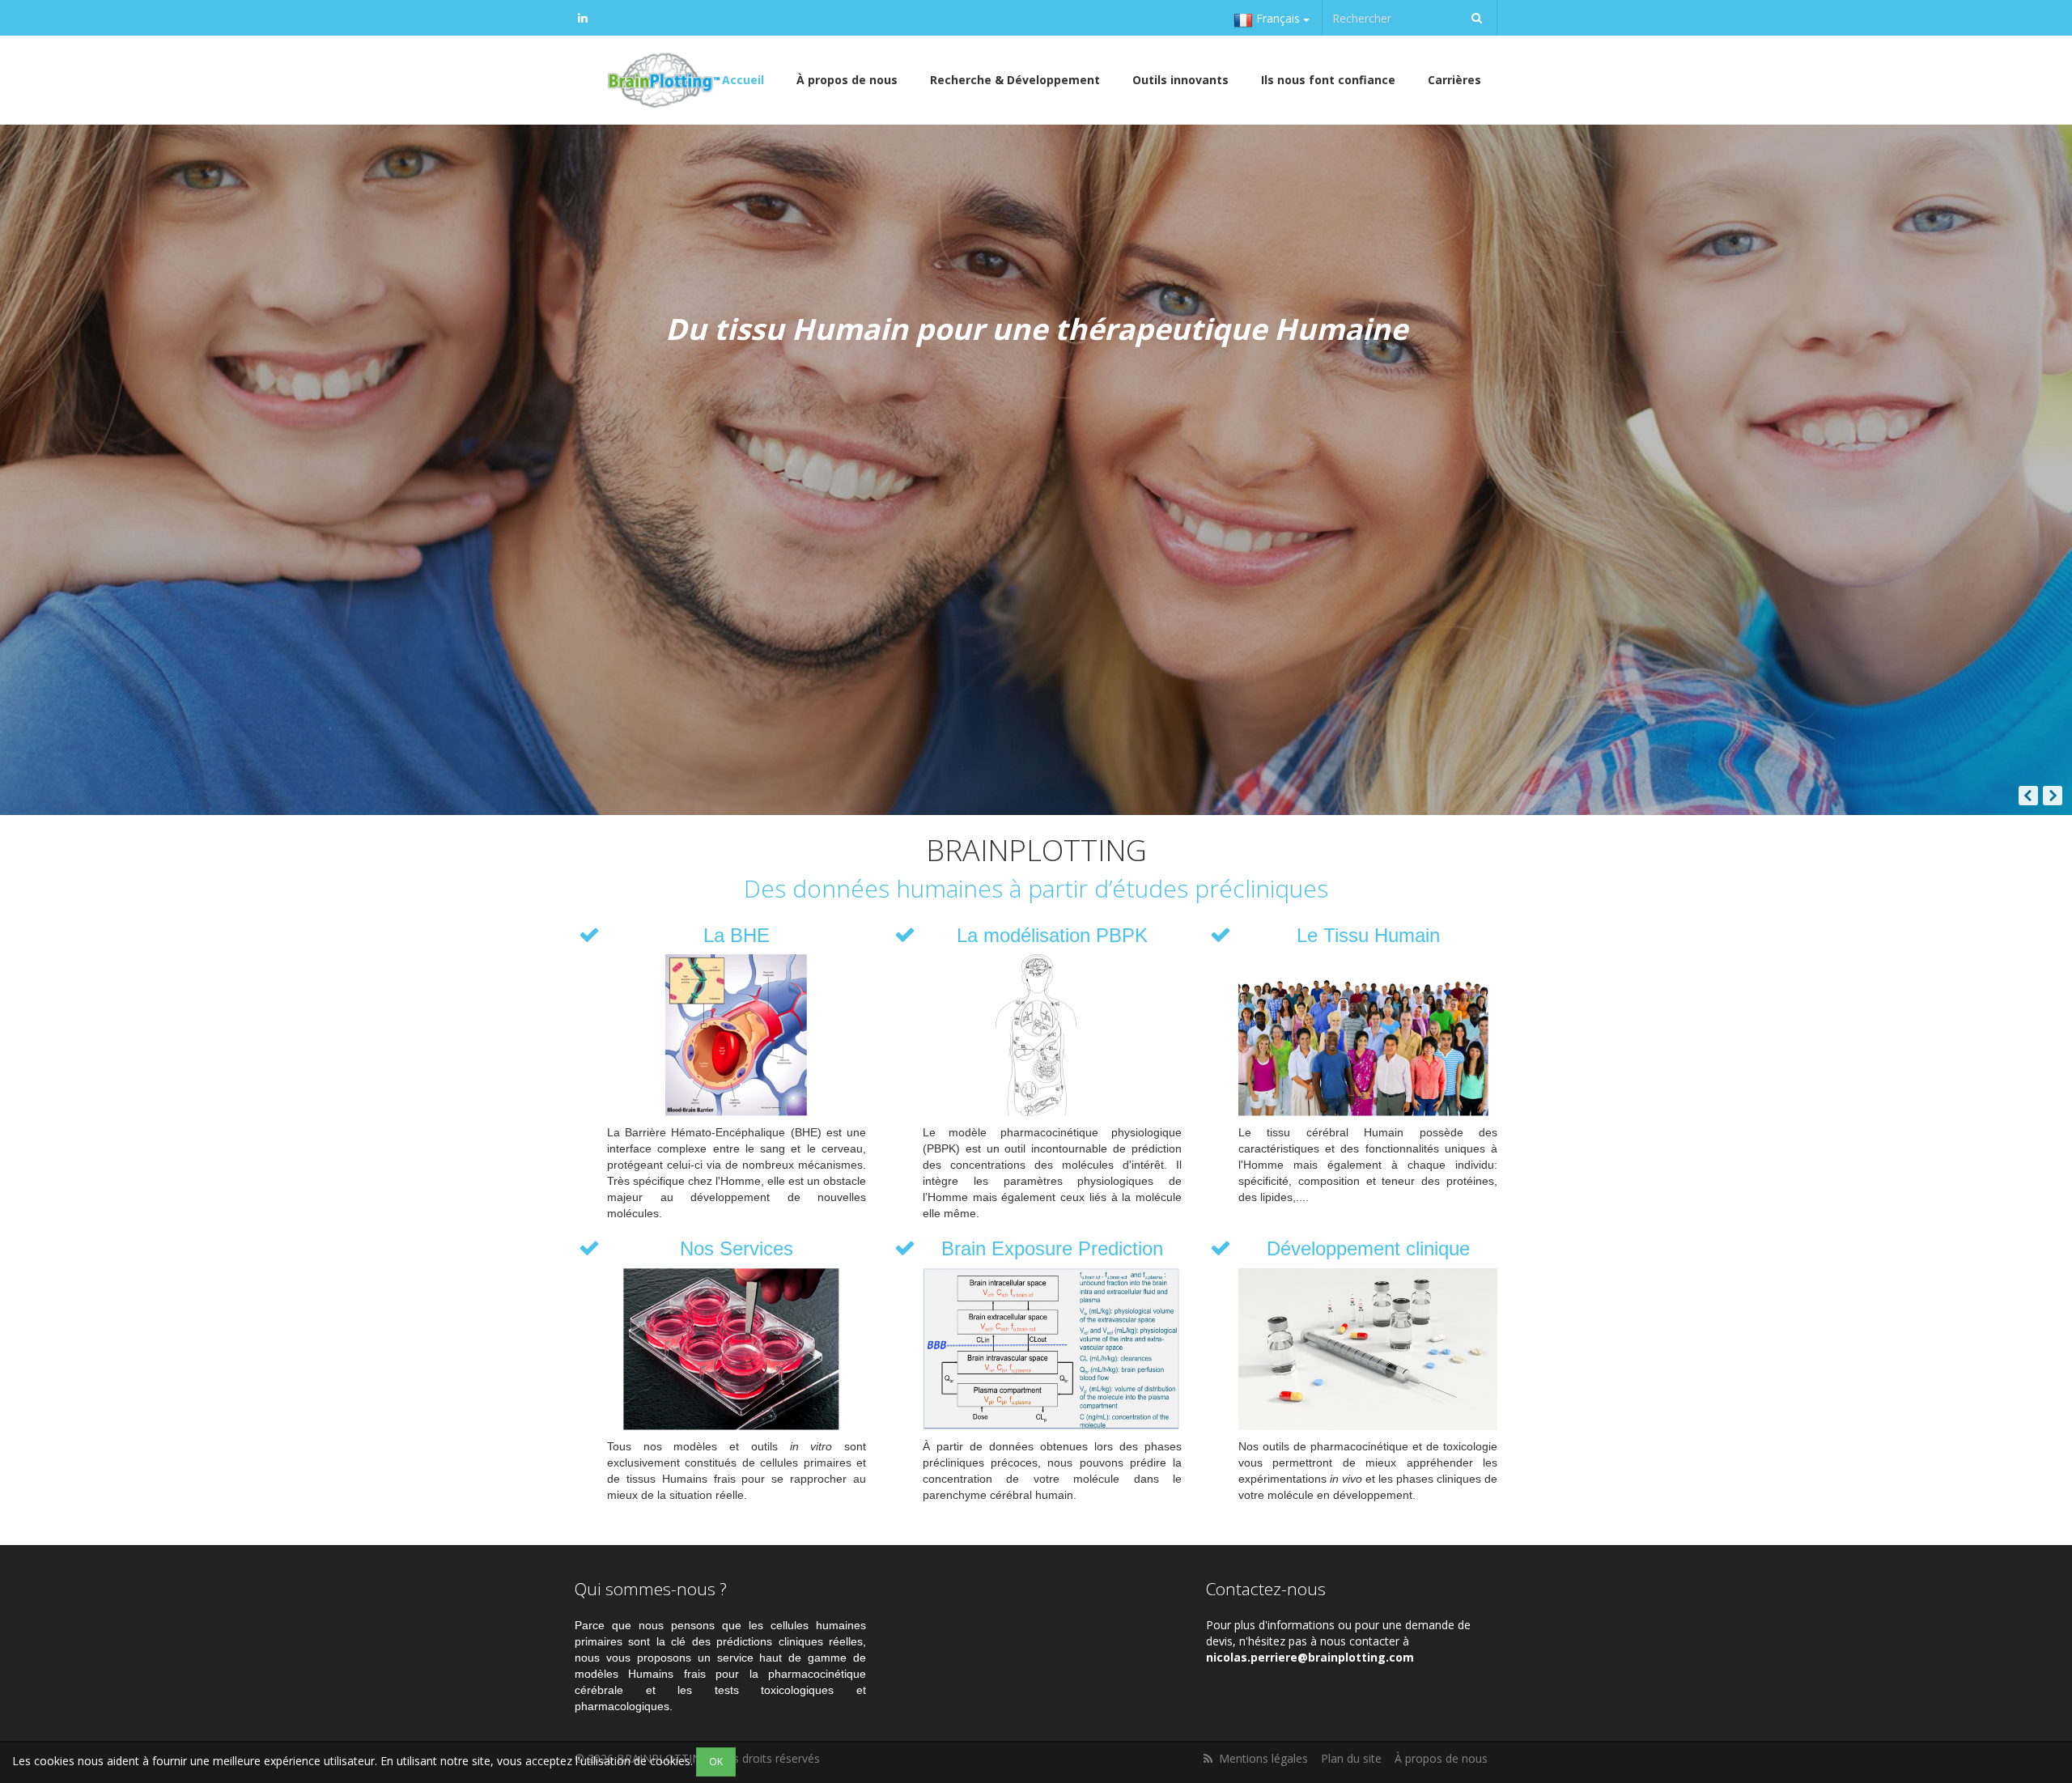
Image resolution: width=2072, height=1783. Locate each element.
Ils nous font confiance (1328, 80)
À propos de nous (847, 80)
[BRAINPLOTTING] (660, 80)
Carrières (1454, 80)
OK (716, 1762)
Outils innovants (1180, 80)
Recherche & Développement (1015, 80)
